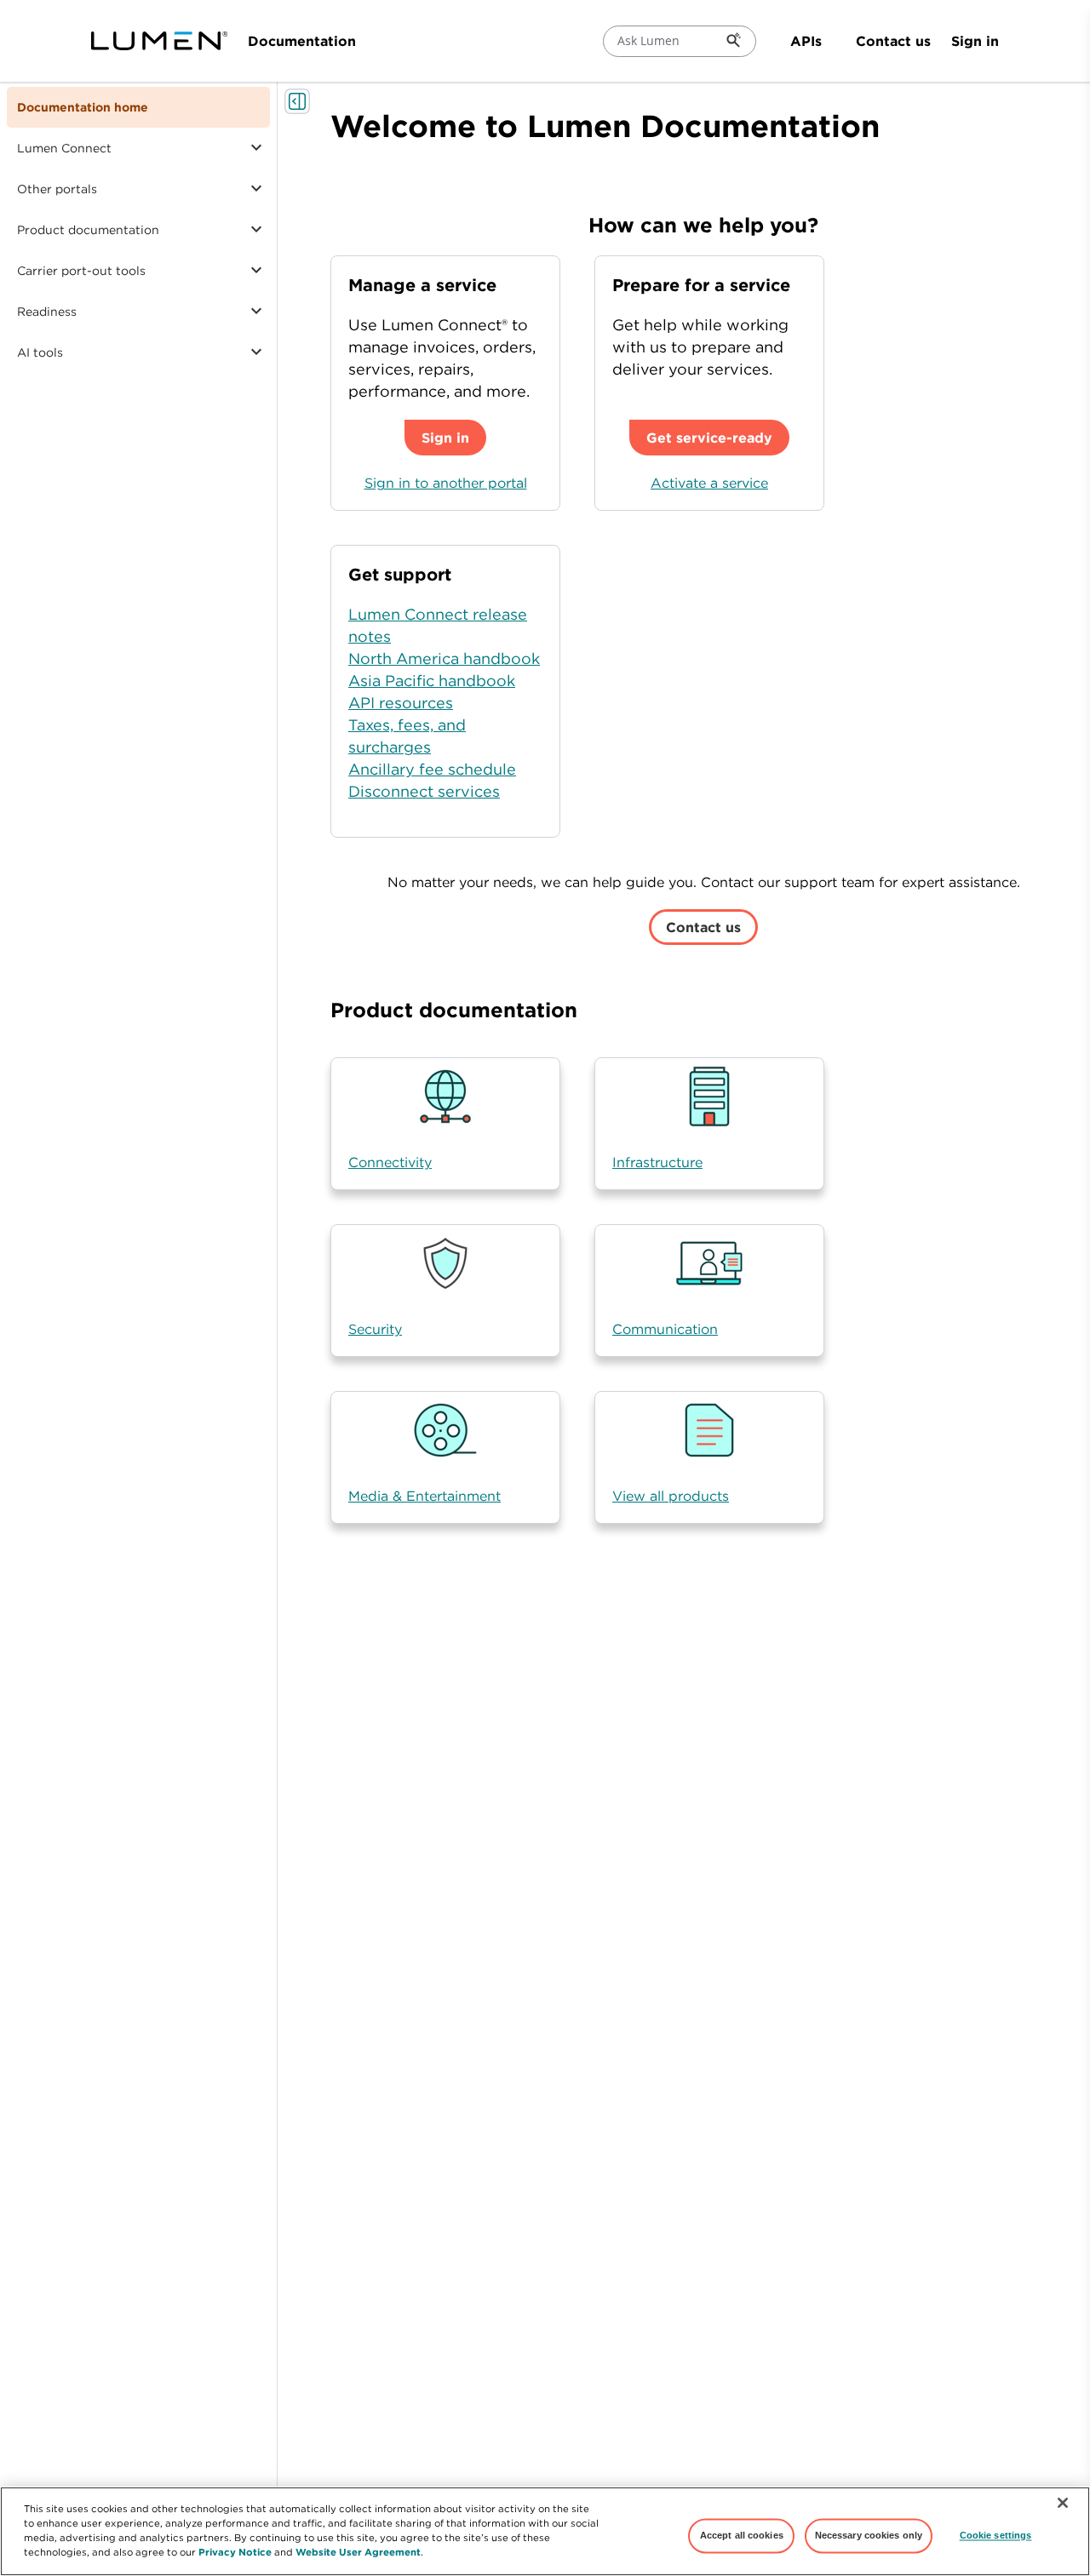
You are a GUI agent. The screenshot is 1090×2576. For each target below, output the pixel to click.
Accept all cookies (742, 2535)
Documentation (302, 41)
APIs (806, 41)
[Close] (1063, 2503)
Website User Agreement (358, 2552)
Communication (665, 1329)
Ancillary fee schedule (432, 769)
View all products (671, 1496)
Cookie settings (996, 2535)
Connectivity (390, 1162)
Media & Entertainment (425, 1496)
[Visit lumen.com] (159, 41)
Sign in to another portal (446, 483)
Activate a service (709, 483)
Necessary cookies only (869, 2535)
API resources (401, 703)
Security (375, 1329)
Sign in (975, 41)
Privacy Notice (235, 2552)
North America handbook (444, 658)
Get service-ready (709, 438)
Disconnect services (424, 791)
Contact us (893, 41)
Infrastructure (657, 1162)
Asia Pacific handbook (432, 681)
